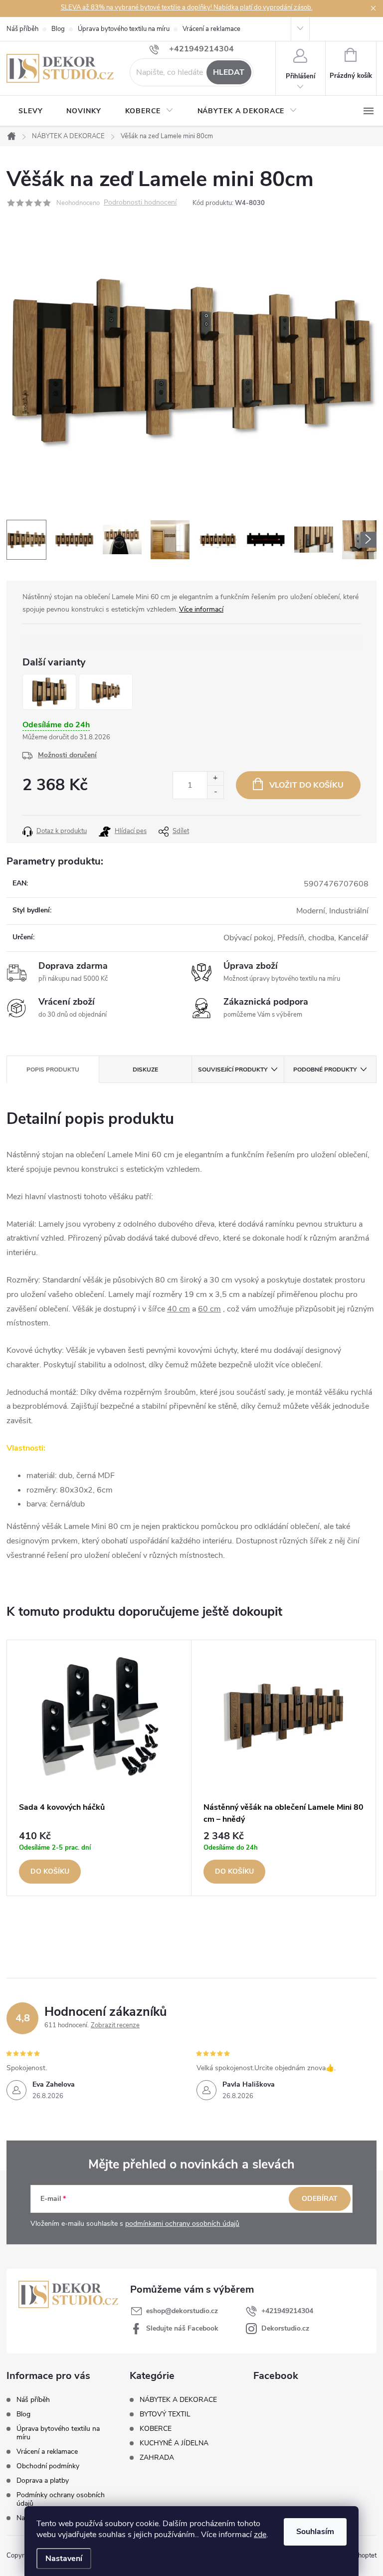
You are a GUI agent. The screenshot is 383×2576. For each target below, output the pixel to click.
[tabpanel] (99, 1768)
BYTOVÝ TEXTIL (165, 2414)
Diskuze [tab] (145, 1070)
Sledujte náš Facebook (182, 2328)
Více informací (201, 609)
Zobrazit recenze (115, 2025)
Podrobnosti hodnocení (140, 203)
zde (260, 2535)
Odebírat (320, 2199)
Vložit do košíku (306, 785)
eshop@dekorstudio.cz (182, 2311)
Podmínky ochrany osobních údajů (61, 2499)
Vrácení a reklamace (211, 29)
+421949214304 (287, 2311)
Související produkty (233, 1070)
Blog (58, 29)
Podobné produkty (325, 1070)
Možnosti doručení (67, 755)
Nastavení (64, 2559)
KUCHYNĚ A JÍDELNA (174, 2443)
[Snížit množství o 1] (215, 792)
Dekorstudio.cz (285, 2328)
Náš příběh (22, 29)
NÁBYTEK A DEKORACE (178, 2400)
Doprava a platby (43, 2480)
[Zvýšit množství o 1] (215, 778)
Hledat (229, 72)
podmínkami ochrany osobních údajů (182, 2224)
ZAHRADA (157, 2458)
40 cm (179, 1309)
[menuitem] (30, 111)
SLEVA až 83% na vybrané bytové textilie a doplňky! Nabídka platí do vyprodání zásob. (187, 7)
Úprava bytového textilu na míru (124, 29)
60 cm (209, 1309)
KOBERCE (156, 2429)
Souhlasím (315, 2532)
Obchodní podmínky (48, 2466)
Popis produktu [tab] (53, 1070)
